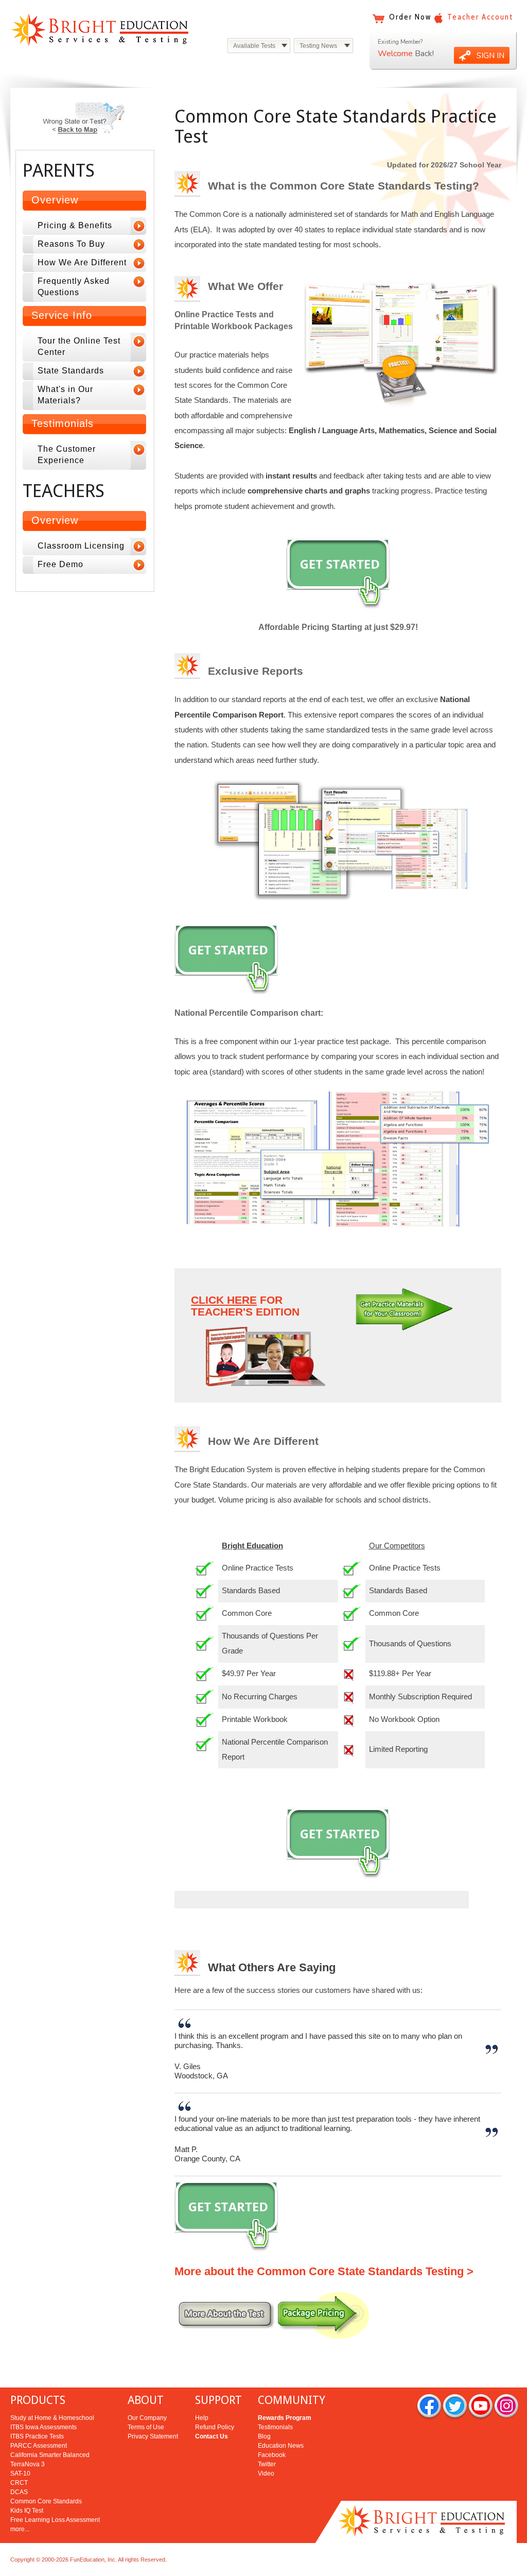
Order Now (410, 17)
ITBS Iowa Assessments (43, 2427)
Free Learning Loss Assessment (55, 2520)
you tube (481, 2407)
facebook (429, 2407)
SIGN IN (490, 56)
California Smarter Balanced (50, 2455)
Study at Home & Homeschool (52, 2418)
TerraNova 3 (28, 2464)
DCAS (19, 2492)
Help (202, 2418)
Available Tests (254, 46)
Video (266, 2473)
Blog (264, 2436)
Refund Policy (215, 2427)
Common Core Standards (46, 2501)
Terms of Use (146, 2427)
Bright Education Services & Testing (100, 30)
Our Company (147, 2418)
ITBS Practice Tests (37, 2436)
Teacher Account (480, 17)
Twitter (267, 2464)
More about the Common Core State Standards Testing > (324, 2271)
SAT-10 (20, 2473)
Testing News (318, 46)
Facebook (272, 2455)
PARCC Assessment (39, 2446)
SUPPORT (218, 2400)
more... (20, 2529)
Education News (281, 2446)
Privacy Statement (153, 2436)
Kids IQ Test (27, 2511)
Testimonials (275, 2427)
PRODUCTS (38, 2400)
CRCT (19, 2483)
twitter (455, 2407)
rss (506, 2407)
